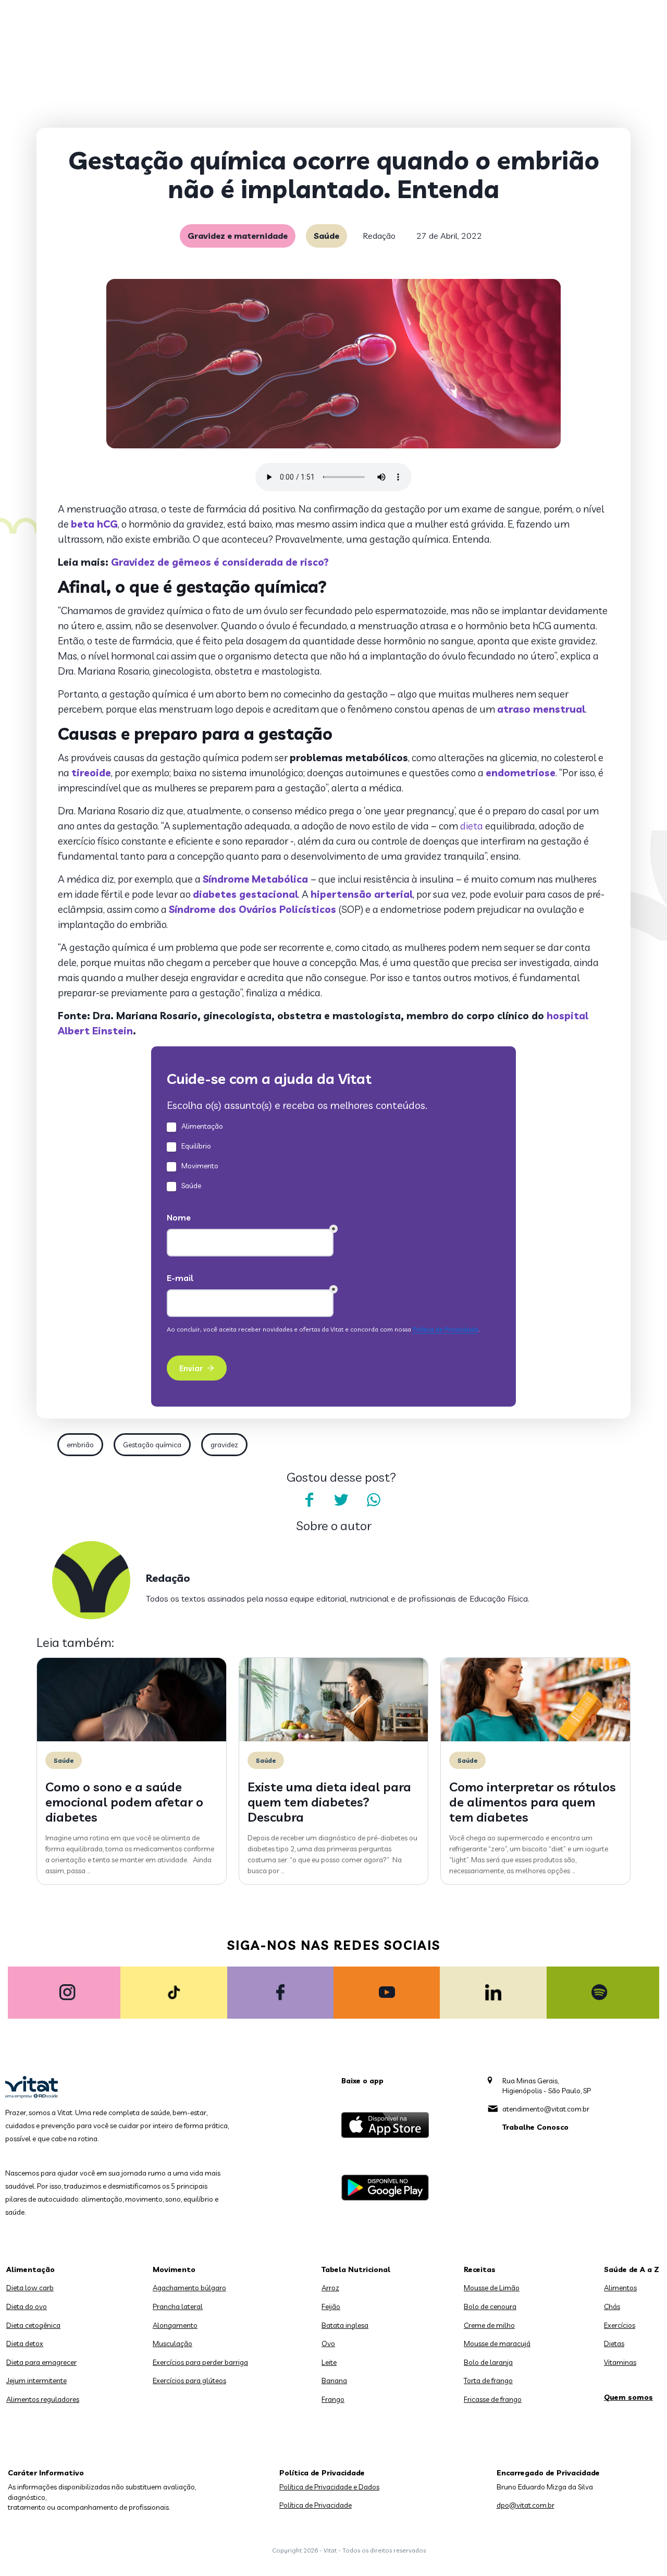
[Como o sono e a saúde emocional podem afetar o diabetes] (132, 1739)
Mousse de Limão (492, 2288)
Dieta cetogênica (33, 2325)
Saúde (326, 236)
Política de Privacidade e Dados (329, 2487)
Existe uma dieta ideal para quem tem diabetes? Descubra (329, 1802)
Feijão (331, 2306)
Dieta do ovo (27, 2306)
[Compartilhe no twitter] (341, 1500)
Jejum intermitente (36, 2380)
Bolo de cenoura (490, 2306)
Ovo (328, 2343)
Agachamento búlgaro (189, 2288)
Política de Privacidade (316, 2505)
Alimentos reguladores (43, 2399)
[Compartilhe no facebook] (309, 1500)
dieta (472, 826)
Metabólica (280, 879)
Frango (333, 2399)
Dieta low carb (30, 2288)
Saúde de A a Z (632, 2269)
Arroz (330, 2288)
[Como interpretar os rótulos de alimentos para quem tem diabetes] (535, 1739)
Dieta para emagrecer (41, 2362)
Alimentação (30, 2269)
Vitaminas (620, 2362)
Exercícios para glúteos (189, 2380)
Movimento (174, 2269)
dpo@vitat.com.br (526, 2505)
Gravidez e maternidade (238, 236)
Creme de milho (489, 2325)
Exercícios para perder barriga (200, 2362)
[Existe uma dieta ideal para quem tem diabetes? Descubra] (334, 1739)
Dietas (614, 2343)
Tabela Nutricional (356, 2269)
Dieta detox (25, 2343)
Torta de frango (488, 2380)
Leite (329, 2362)
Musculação (172, 2343)
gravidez (224, 1445)
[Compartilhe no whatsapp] (374, 1500)
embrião (80, 1445)
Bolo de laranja (488, 2362)
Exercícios (620, 2325)
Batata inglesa (345, 2325)
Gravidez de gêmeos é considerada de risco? (220, 562)
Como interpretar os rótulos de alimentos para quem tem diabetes (533, 1802)
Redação (379, 236)
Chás (612, 2306)
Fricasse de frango (493, 2399)
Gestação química (152, 1445)
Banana (334, 2380)
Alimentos (620, 2288)
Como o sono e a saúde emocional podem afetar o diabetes (124, 1802)
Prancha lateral (178, 2306)
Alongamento (175, 2325)
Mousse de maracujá (497, 2343)
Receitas (480, 2269)
